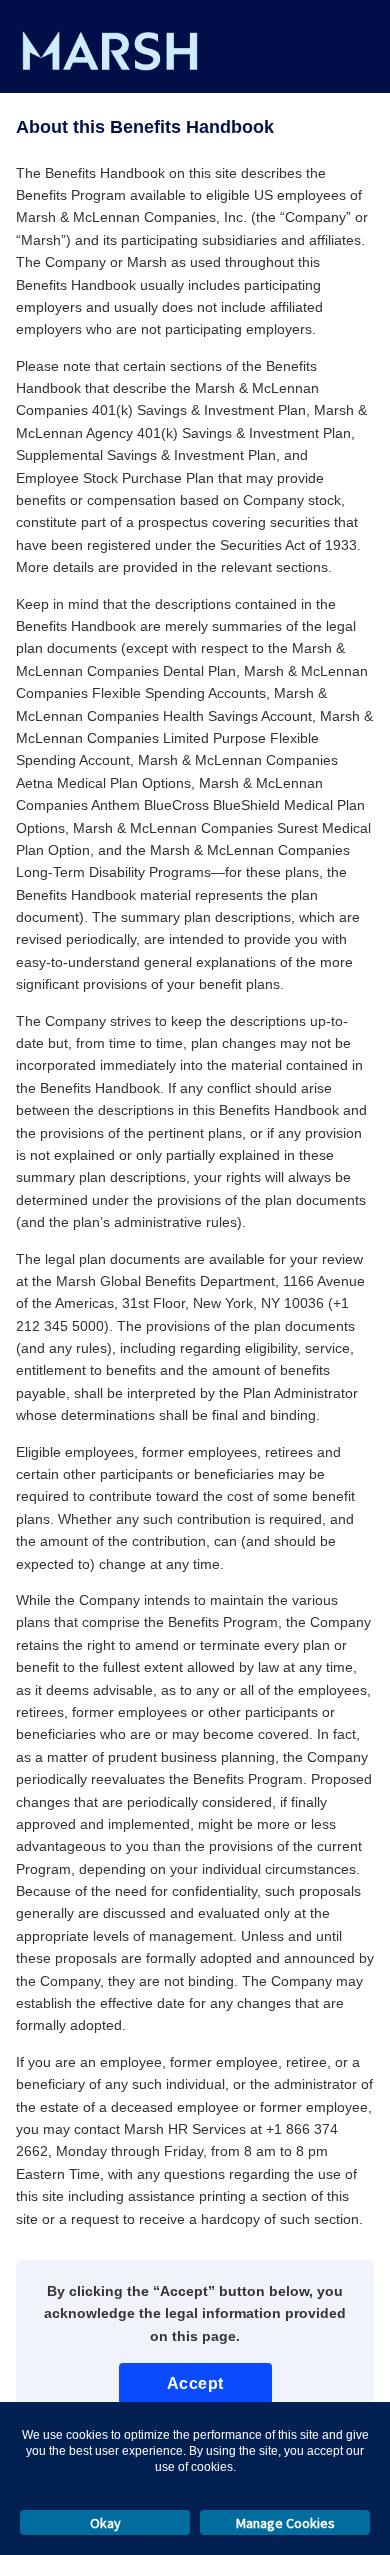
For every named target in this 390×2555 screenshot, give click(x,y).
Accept (195, 2383)
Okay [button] (105, 2523)
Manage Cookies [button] (285, 2523)
